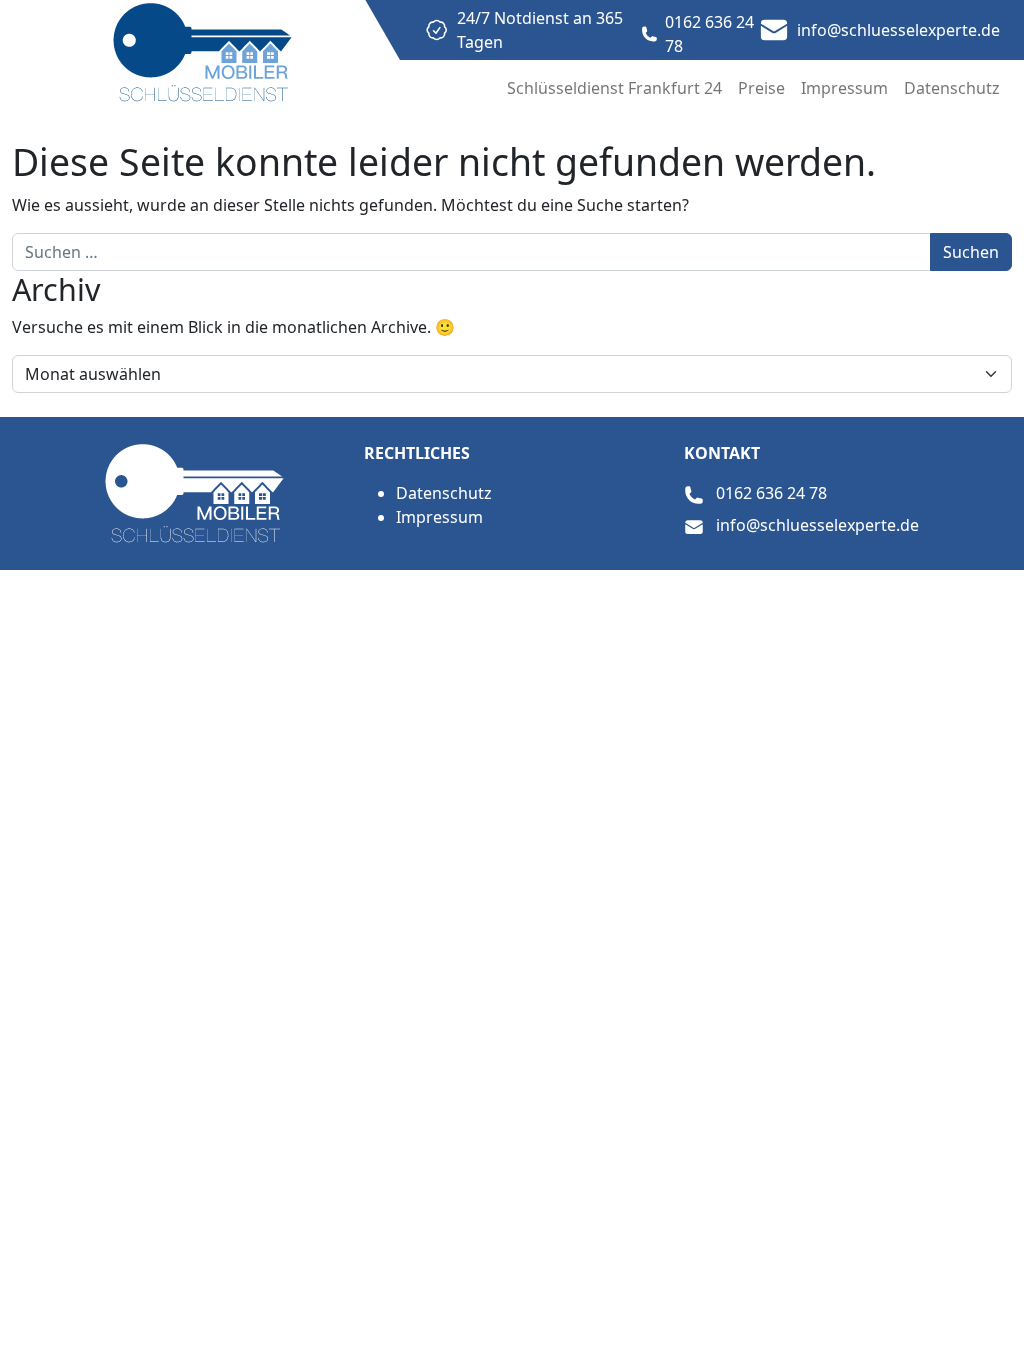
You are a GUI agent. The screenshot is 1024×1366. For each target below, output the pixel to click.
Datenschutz (952, 88)
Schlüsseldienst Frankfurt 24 (614, 88)
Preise (761, 88)
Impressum (844, 88)
